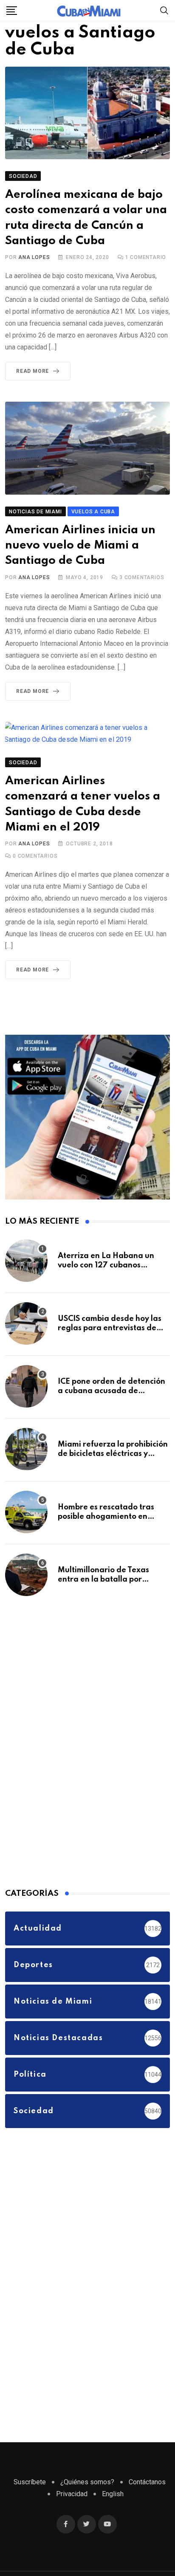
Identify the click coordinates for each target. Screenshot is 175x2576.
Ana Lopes (34, 276)
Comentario (146, 276)
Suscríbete (30, 2501)
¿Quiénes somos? (87, 2501)
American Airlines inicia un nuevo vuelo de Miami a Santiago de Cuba (85, 564)
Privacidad (72, 2513)
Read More (32, 390)
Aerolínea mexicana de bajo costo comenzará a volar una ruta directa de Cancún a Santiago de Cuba (81, 229)
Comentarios (142, 596)
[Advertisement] (69, 1759)
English (113, 2513)
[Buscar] (164, 10)
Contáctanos (147, 2501)
